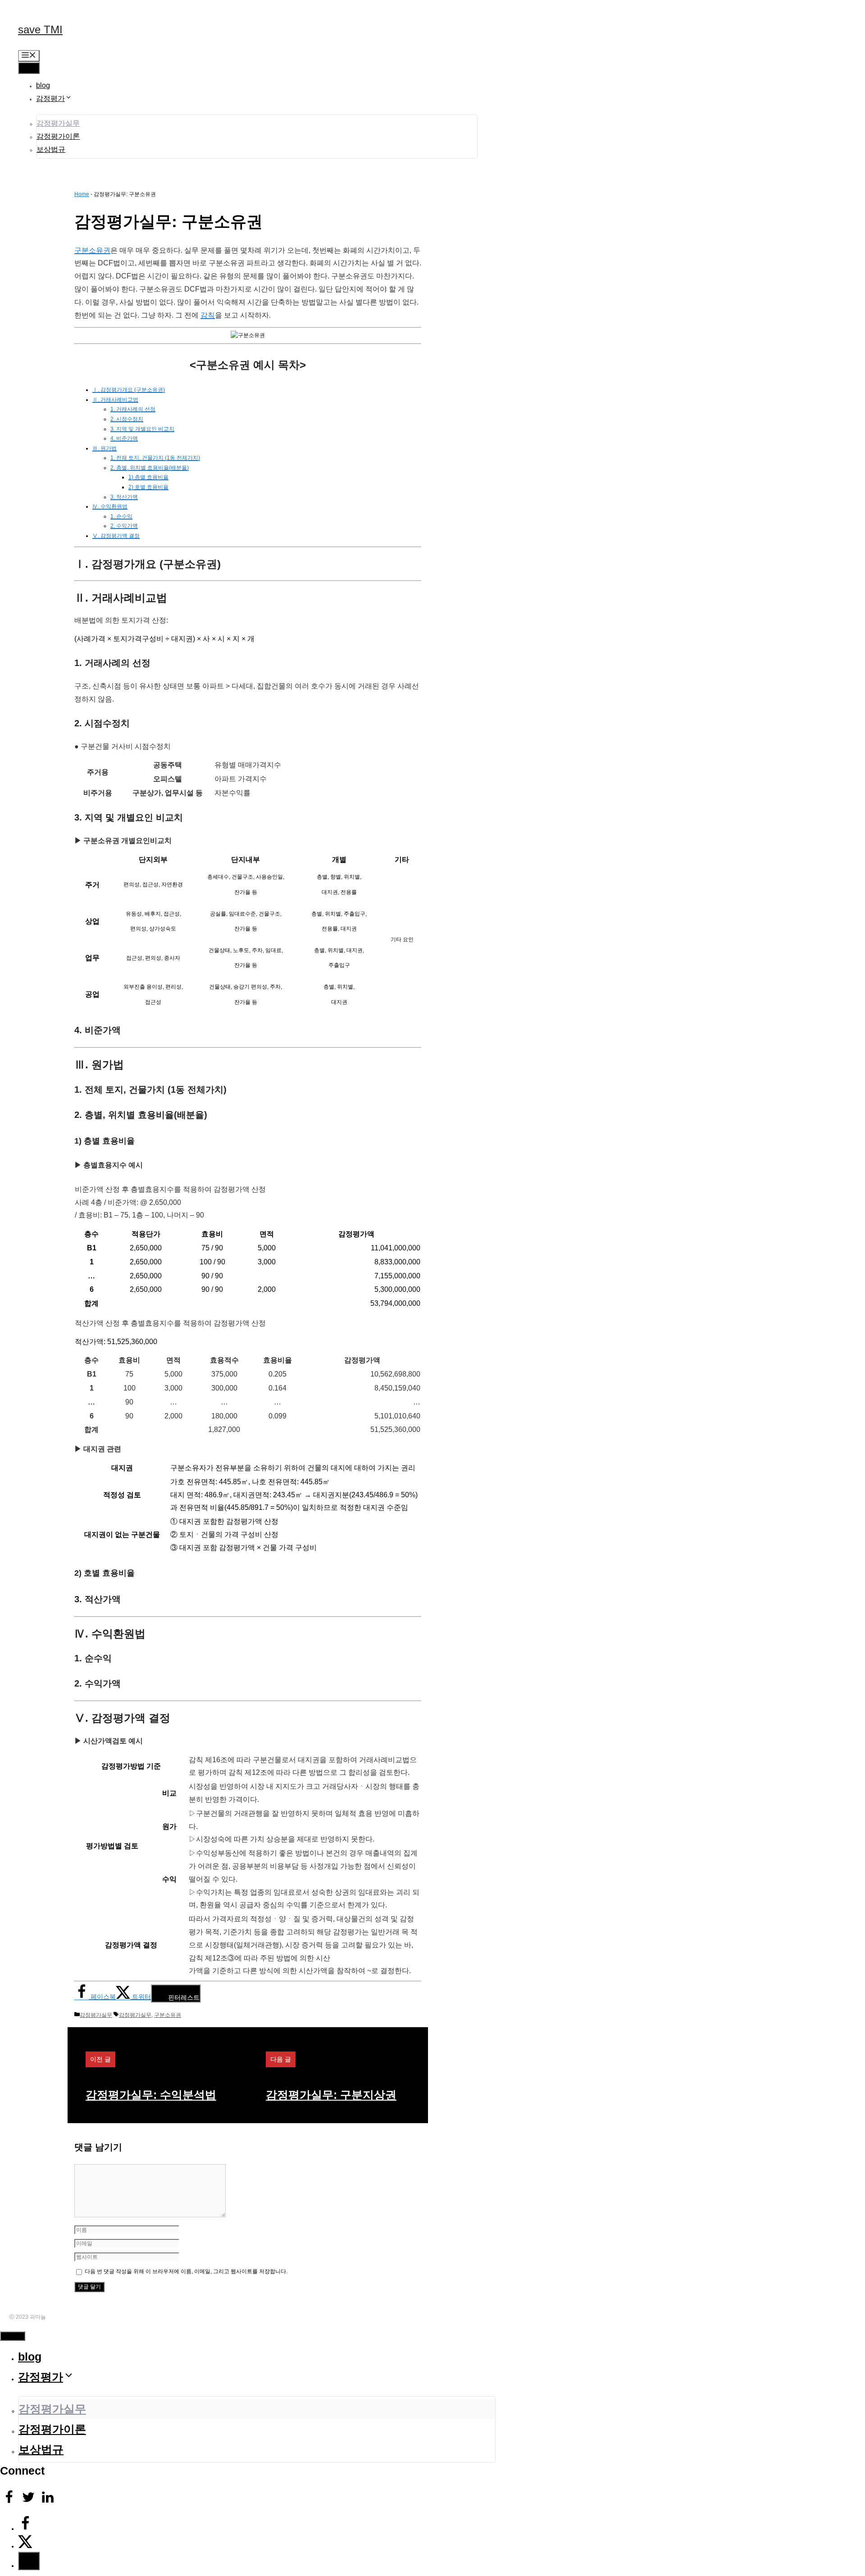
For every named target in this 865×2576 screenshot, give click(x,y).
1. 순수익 (121, 516)
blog (43, 85)
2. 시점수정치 (127, 419)
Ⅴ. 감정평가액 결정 (116, 536)
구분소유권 (92, 250)
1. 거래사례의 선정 (133, 409)
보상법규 (51, 149)
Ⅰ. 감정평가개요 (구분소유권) (129, 390)
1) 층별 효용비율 (148, 477)
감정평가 (50, 98)
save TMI (40, 30)
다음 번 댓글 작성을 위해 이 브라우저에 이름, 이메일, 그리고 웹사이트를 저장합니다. (186, 2271)
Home (82, 194)
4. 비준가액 (124, 438)
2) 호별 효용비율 (148, 487)
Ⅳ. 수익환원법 (110, 506)
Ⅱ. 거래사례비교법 (115, 400)
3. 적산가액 (124, 497)
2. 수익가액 (124, 526)
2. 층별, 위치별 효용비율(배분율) (150, 468)
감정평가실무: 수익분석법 (151, 2095)
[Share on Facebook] (25, 2529)
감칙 (208, 315)
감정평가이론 (58, 136)
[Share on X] (25, 2546)
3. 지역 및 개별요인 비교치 (142, 429)
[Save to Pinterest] (29, 2561)
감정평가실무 (58, 123)
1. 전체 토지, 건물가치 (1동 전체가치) (155, 458)
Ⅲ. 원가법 (105, 448)
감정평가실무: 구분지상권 (331, 2095)
